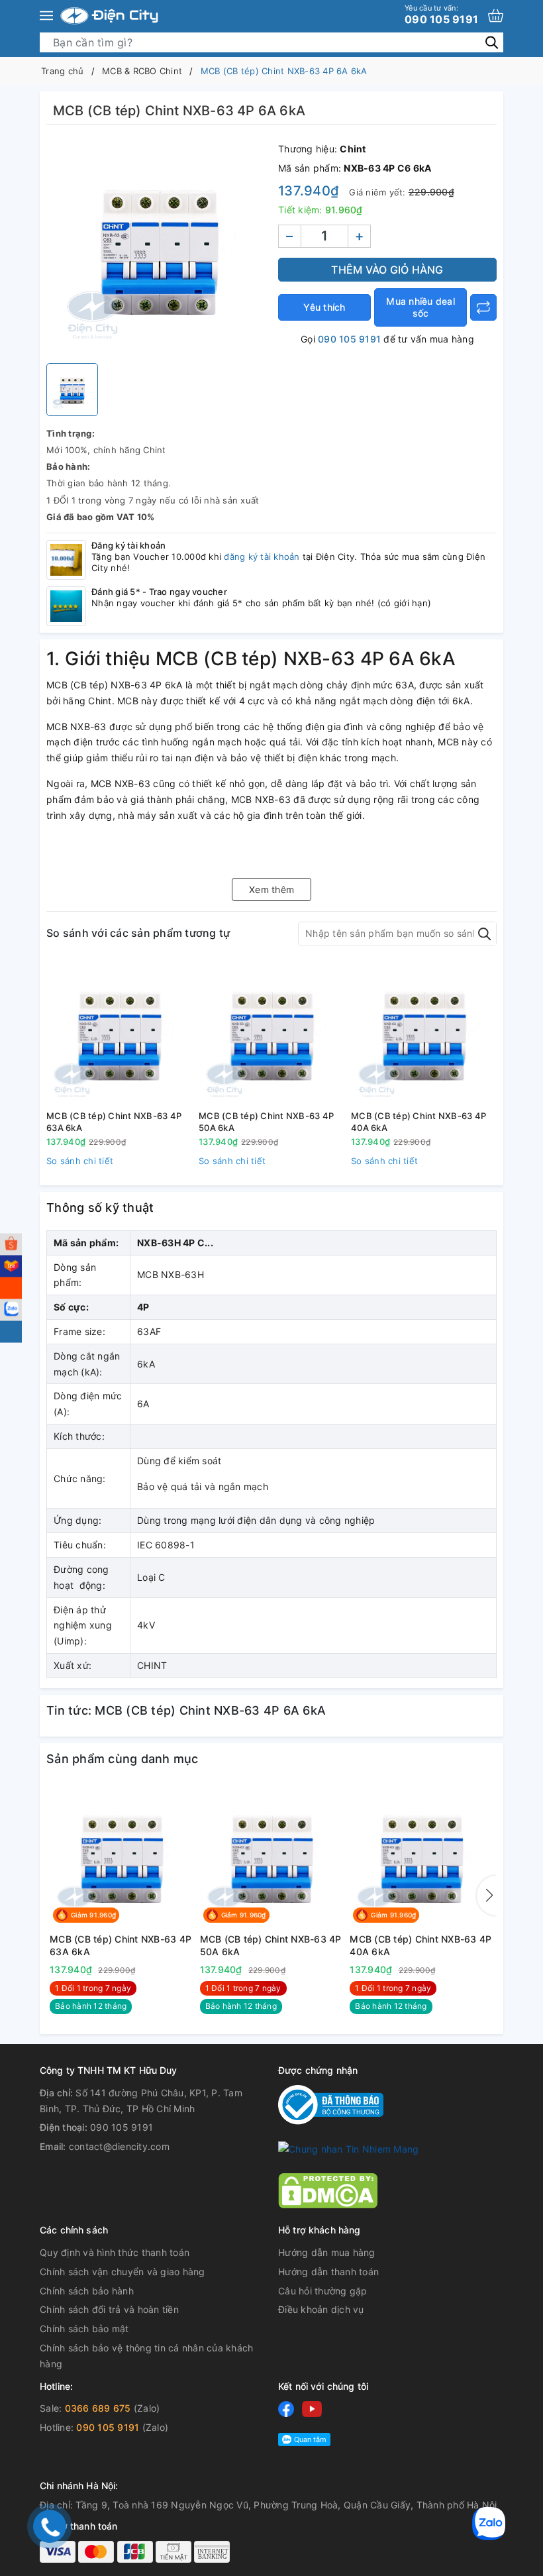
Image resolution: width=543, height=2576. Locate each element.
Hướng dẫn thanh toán (328, 2272)
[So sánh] (483, 307)
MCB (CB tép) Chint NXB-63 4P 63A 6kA (114, 1122)
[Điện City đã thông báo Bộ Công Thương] (331, 2104)
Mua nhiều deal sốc (420, 307)
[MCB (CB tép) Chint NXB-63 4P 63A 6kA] (119, 1033)
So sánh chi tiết (80, 1161)
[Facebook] (286, 2409)
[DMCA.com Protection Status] (328, 2189)
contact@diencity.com (119, 2146)
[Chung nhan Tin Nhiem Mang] (348, 2148)
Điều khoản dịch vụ (321, 2309)
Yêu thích (324, 307)
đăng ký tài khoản (262, 557)
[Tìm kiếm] (492, 42)
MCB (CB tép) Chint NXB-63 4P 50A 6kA (266, 1122)
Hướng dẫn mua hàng (327, 2252)
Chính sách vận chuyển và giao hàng (123, 2272)
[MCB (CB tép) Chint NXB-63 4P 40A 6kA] (424, 1033)
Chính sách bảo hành (87, 2291)
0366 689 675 (98, 2408)
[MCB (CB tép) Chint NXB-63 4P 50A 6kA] (271, 1033)
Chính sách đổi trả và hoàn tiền (109, 2309)
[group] (159, 247)
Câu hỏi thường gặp (323, 2291)
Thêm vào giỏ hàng (387, 270)
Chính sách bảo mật (84, 2329)
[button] (487, 1896)
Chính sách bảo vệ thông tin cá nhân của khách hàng (146, 2356)
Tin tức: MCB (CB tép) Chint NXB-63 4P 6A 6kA (186, 1710)
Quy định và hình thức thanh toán (115, 2252)
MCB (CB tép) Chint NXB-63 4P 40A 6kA (419, 1122)
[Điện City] (109, 16)
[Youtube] (312, 2409)
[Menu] (46, 16)
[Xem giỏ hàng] (496, 16)
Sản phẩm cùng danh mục (123, 1759)
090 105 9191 (441, 15)
